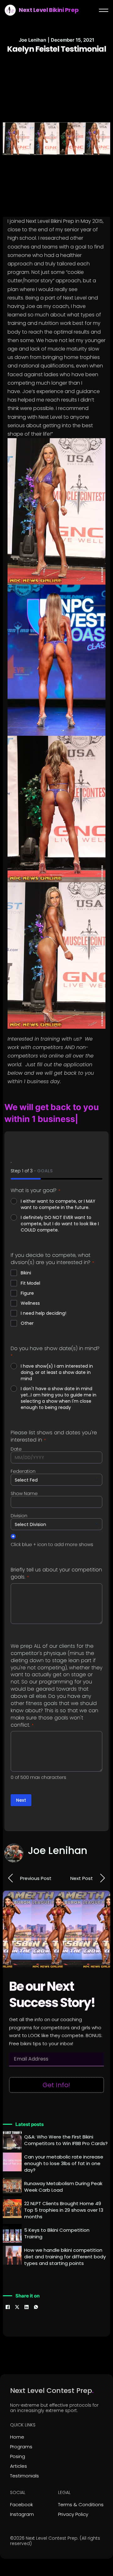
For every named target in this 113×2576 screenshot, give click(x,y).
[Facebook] (8, 2295)
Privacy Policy (73, 2502)
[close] (104, 10)
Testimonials (24, 2464)
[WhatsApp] (36, 2295)
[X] (17, 2295)
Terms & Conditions (81, 2493)
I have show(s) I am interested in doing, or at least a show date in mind (57, 1361)
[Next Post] (102, 1867)
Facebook (22, 2493)
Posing (18, 2444)
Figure (27, 1281)
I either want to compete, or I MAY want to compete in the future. (58, 1192)
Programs (21, 2435)
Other (27, 1311)
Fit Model (30, 1271)
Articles (19, 2454)
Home (17, 2425)
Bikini (26, 1261)
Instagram (22, 2502)
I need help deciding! (43, 1301)
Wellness (30, 1291)
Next (21, 1789)
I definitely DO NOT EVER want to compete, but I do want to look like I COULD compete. (60, 1212)
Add (13, 1524)
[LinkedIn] (26, 2295)
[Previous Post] (11, 1867)
